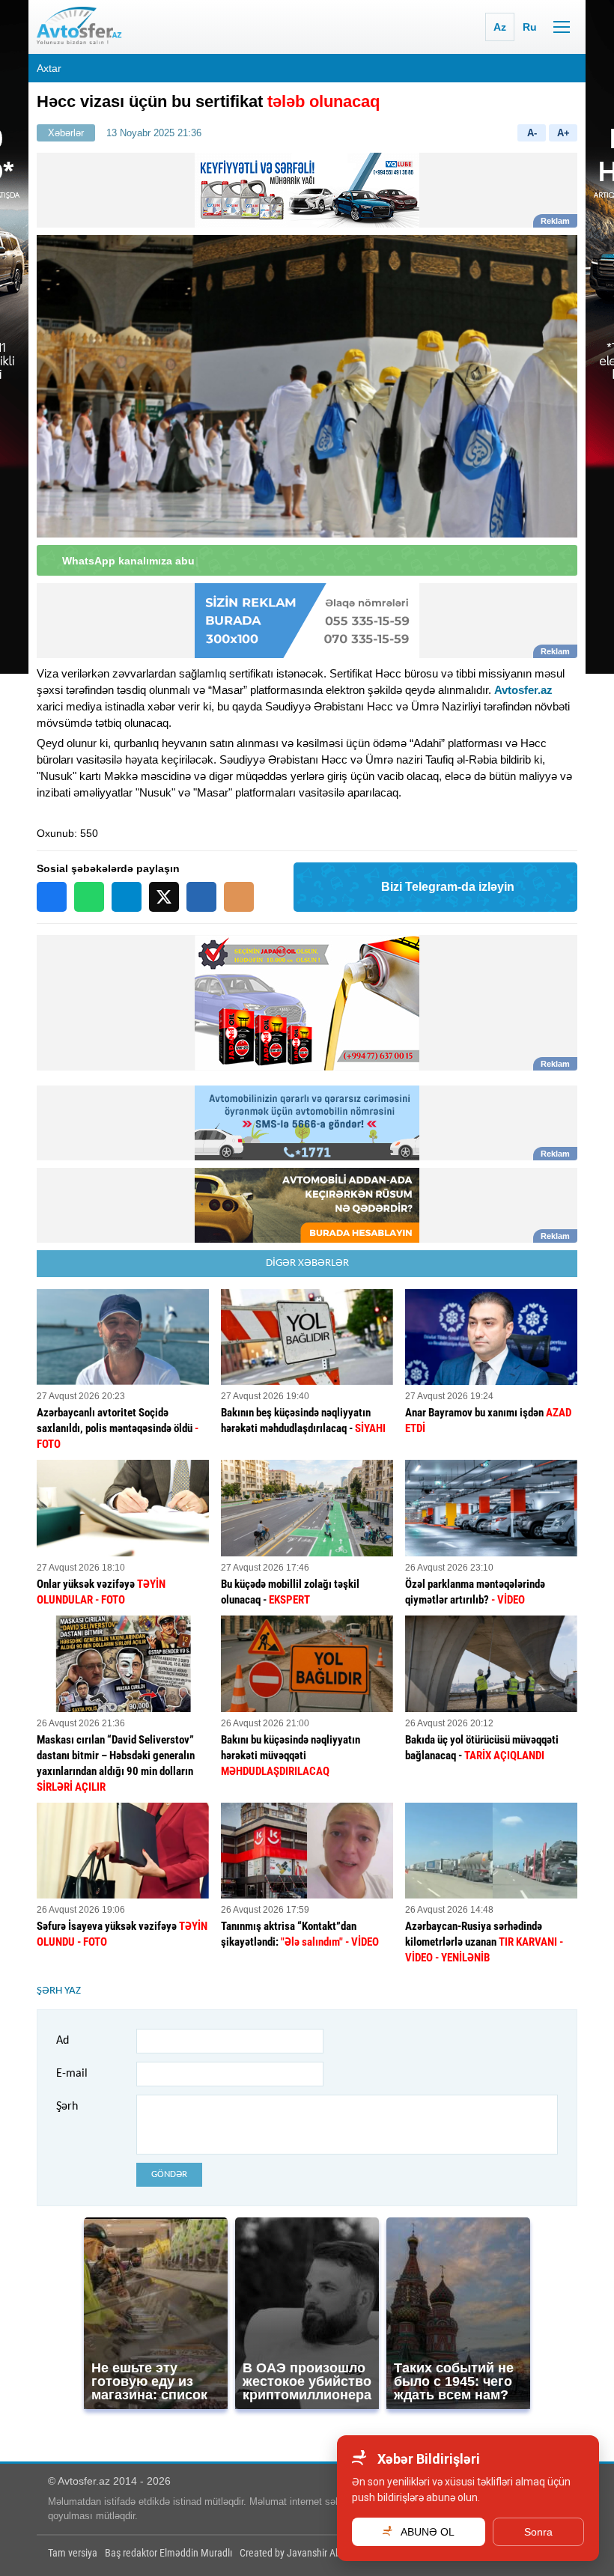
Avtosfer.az (523, 690)
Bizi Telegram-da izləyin (448, 887)
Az (500, 27)
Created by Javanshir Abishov (301, 2553)
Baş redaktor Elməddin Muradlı (168, 2553)
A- (532, 133)
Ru (530, 27)
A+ (563, 133)
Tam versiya (73, 2553)
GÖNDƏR (169, 2174)
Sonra (538, 2532)
